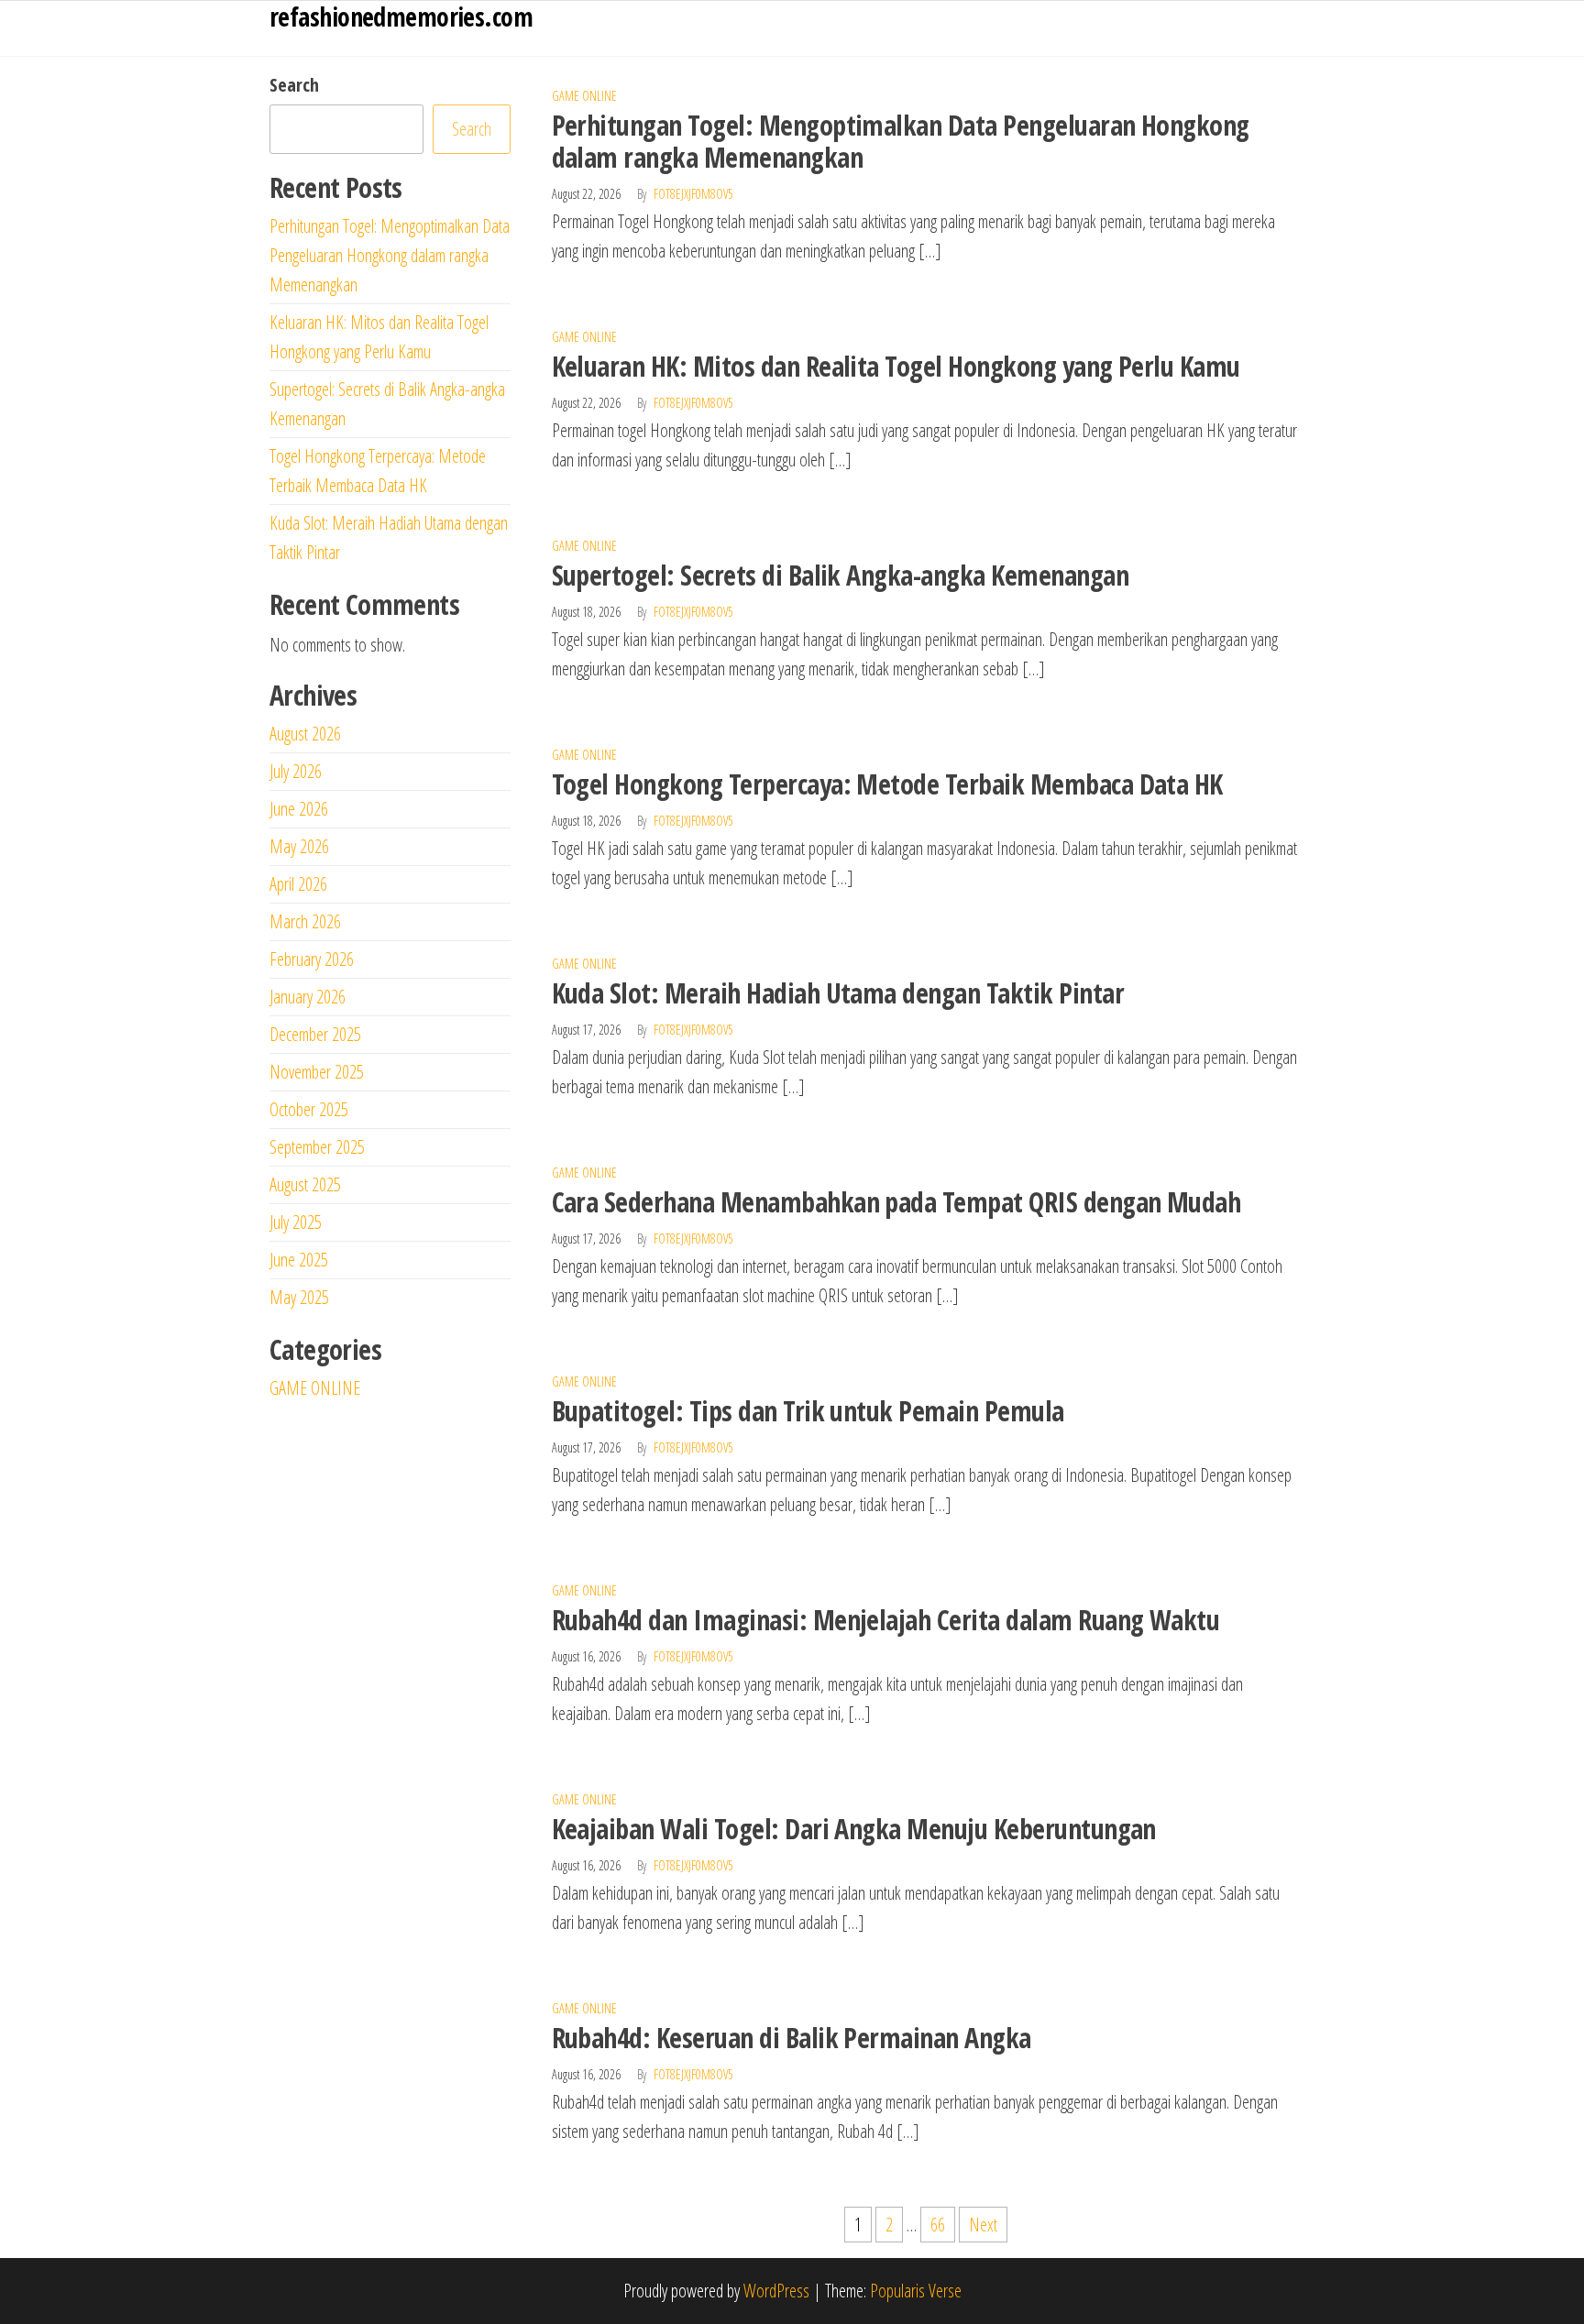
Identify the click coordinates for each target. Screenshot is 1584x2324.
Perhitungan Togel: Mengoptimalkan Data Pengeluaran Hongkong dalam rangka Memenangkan (901, 141)
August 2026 (305, 734)
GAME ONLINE (584, 96)
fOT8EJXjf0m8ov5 (693, 194)
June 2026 (299, 809)
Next (983, 2225)
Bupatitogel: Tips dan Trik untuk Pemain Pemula (808, 1411)
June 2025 (299, 1260)
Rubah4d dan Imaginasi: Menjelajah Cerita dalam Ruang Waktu (886, 1620)
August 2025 (305, 1184)
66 (938, 2225)
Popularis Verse (916, 2291)
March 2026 (305, 921)
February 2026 (312, 959)
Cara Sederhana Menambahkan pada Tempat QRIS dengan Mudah (896, 1202)
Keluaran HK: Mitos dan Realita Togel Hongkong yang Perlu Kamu (896, 366)
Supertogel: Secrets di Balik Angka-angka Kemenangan (840, 575)
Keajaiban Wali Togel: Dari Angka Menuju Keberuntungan (854, 1829)
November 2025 (317, 1072)
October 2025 (309, 1109)
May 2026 (299, 846)
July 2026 (296, 771)
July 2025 (296, 1222)
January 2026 (308, 997)
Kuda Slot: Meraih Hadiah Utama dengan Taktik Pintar (838, 993)
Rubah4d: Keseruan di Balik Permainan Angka (792, 2038)
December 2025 (315, 1034)
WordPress (776, 2291)
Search (294, 85)
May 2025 (299, 1297)
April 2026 (298, 884)
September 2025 (317, 1147)
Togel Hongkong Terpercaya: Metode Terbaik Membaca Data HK (887, 784)
